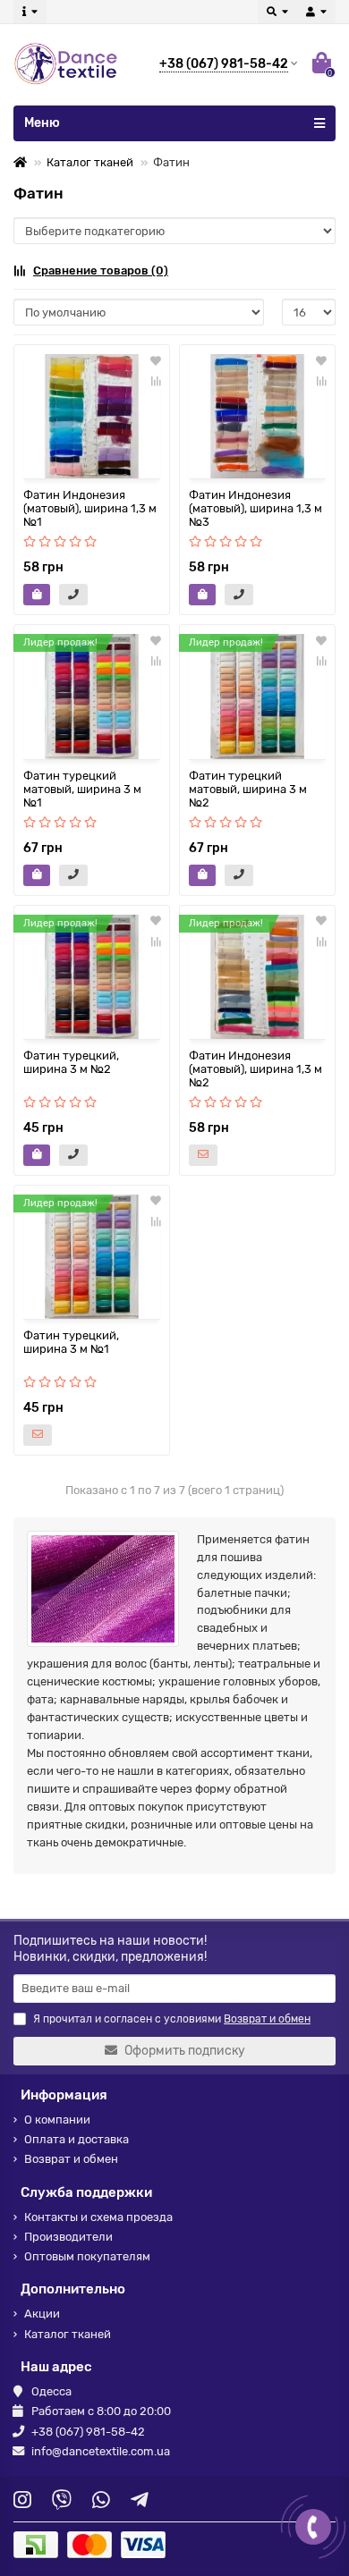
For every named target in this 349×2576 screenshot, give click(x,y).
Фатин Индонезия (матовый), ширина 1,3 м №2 (255, 1069)
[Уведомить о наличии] (203, 1155)
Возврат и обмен (71, 2159)
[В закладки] (156, 361)
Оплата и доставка (77, 2139)
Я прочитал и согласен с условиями (172, 2019)
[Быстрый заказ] (73, 595)
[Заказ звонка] (313, 2527)
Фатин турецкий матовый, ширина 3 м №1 (82, 789)
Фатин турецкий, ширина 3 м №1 (71, 1342)
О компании (57, 2120)
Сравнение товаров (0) (101, 270)
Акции (42, 2314)
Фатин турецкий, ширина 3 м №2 (71, 1062)
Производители (68, 2237)
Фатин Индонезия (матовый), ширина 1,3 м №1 (90, 508)
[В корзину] (37, 595)
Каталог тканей (90, 162)
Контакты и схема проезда (98, 2217)
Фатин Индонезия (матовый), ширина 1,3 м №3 (255, 508)
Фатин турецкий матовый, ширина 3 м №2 (248, 789)
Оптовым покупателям (87, 2256)
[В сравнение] (156, 381)
